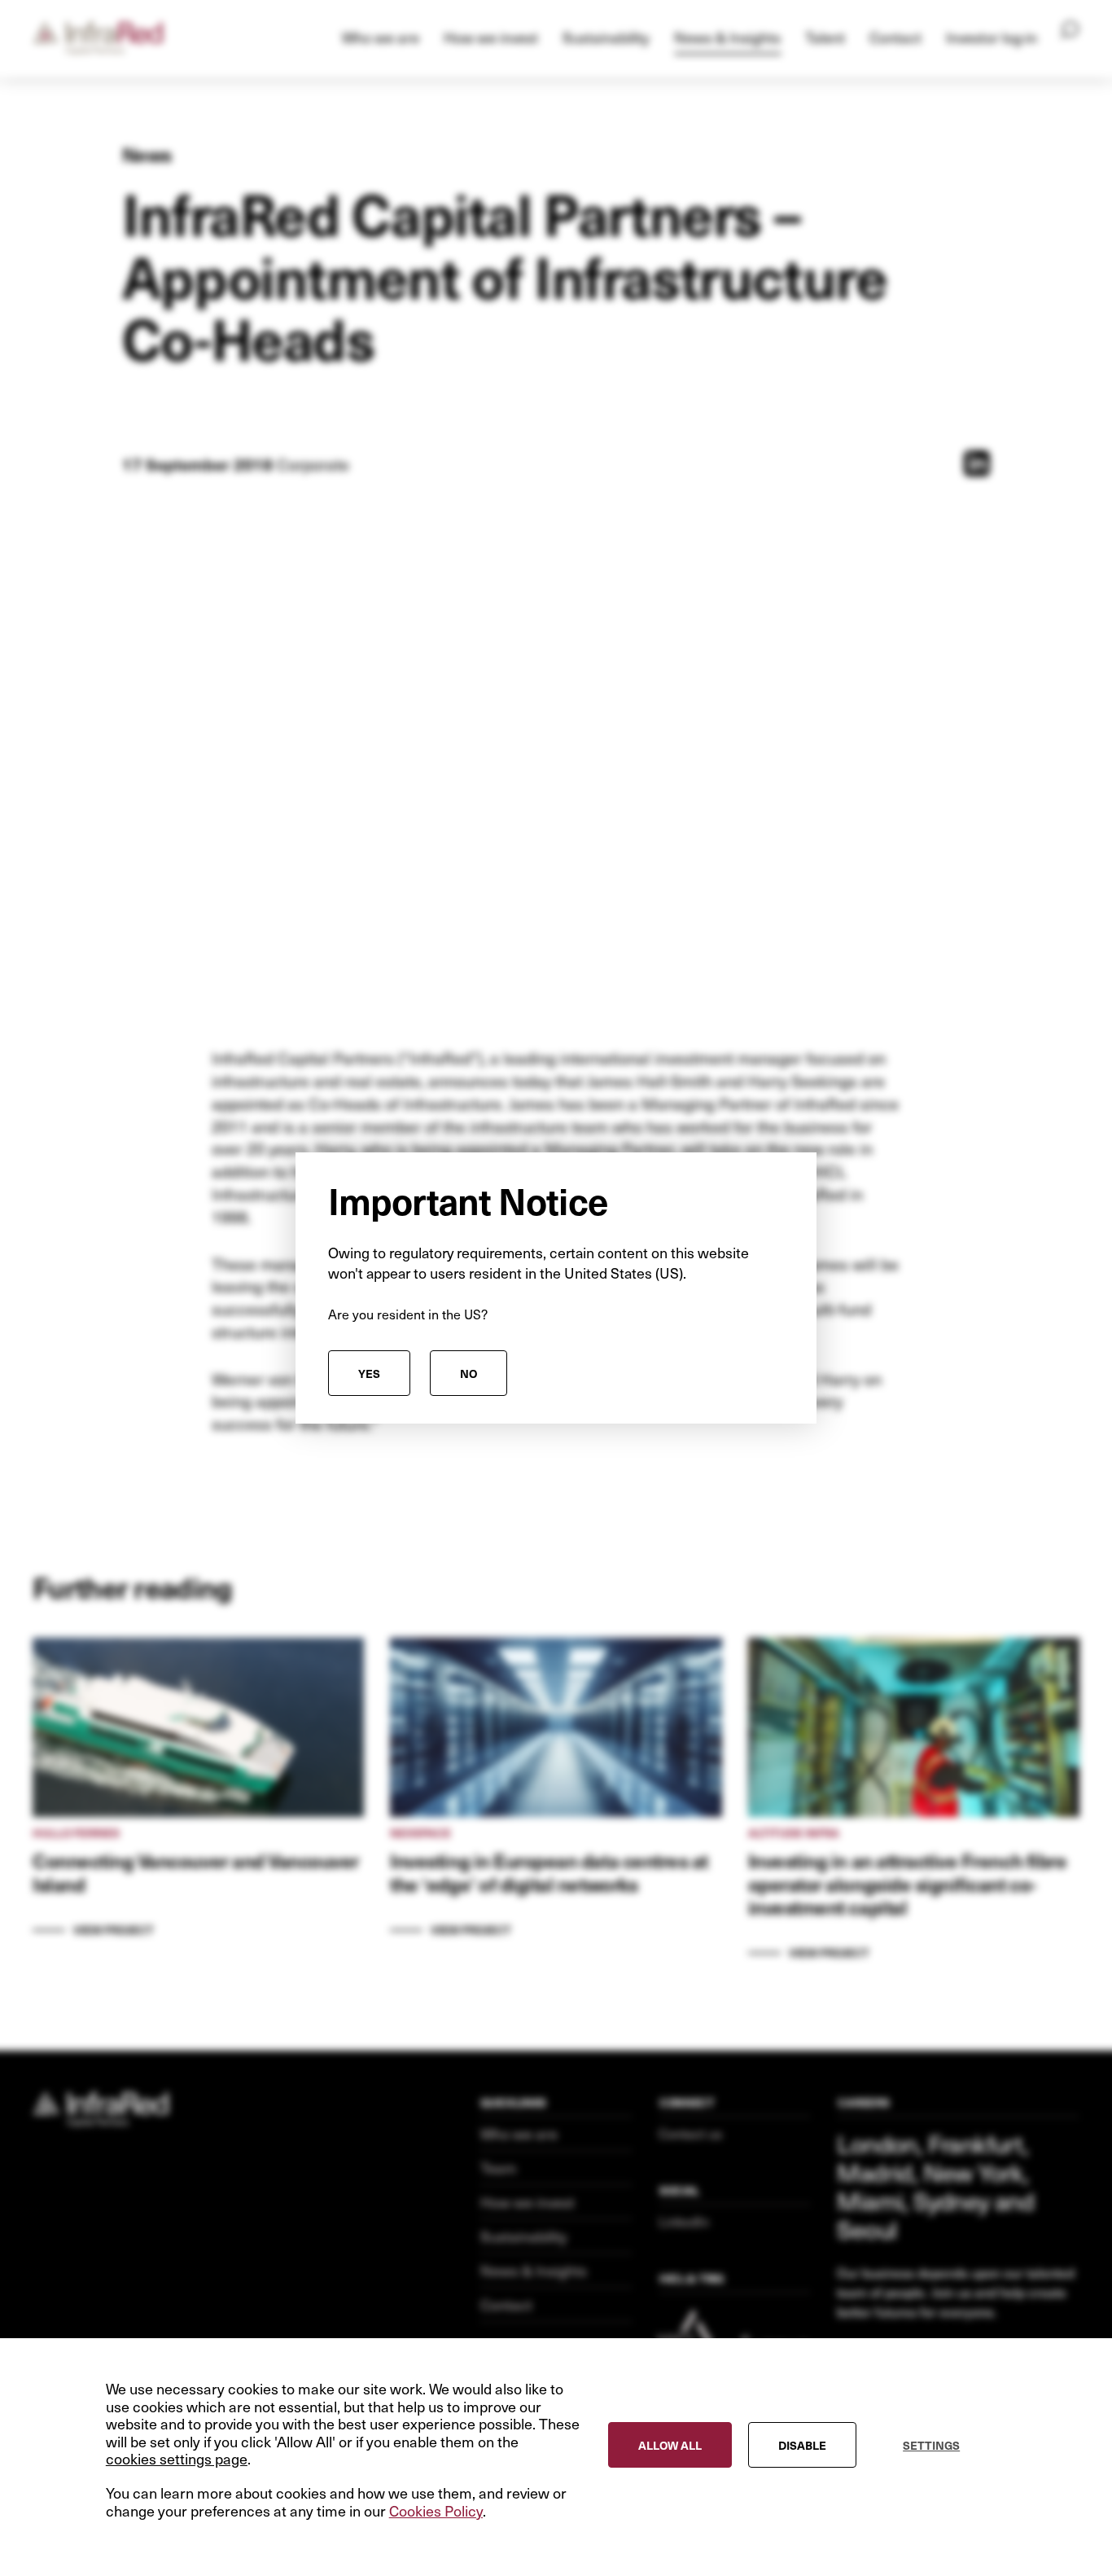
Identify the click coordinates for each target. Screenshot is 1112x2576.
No (468, 1373)
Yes (369, 1373)
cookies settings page (177, 2459)
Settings (931, 2444)
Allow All (670, 2444)
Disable (802, 2444)
